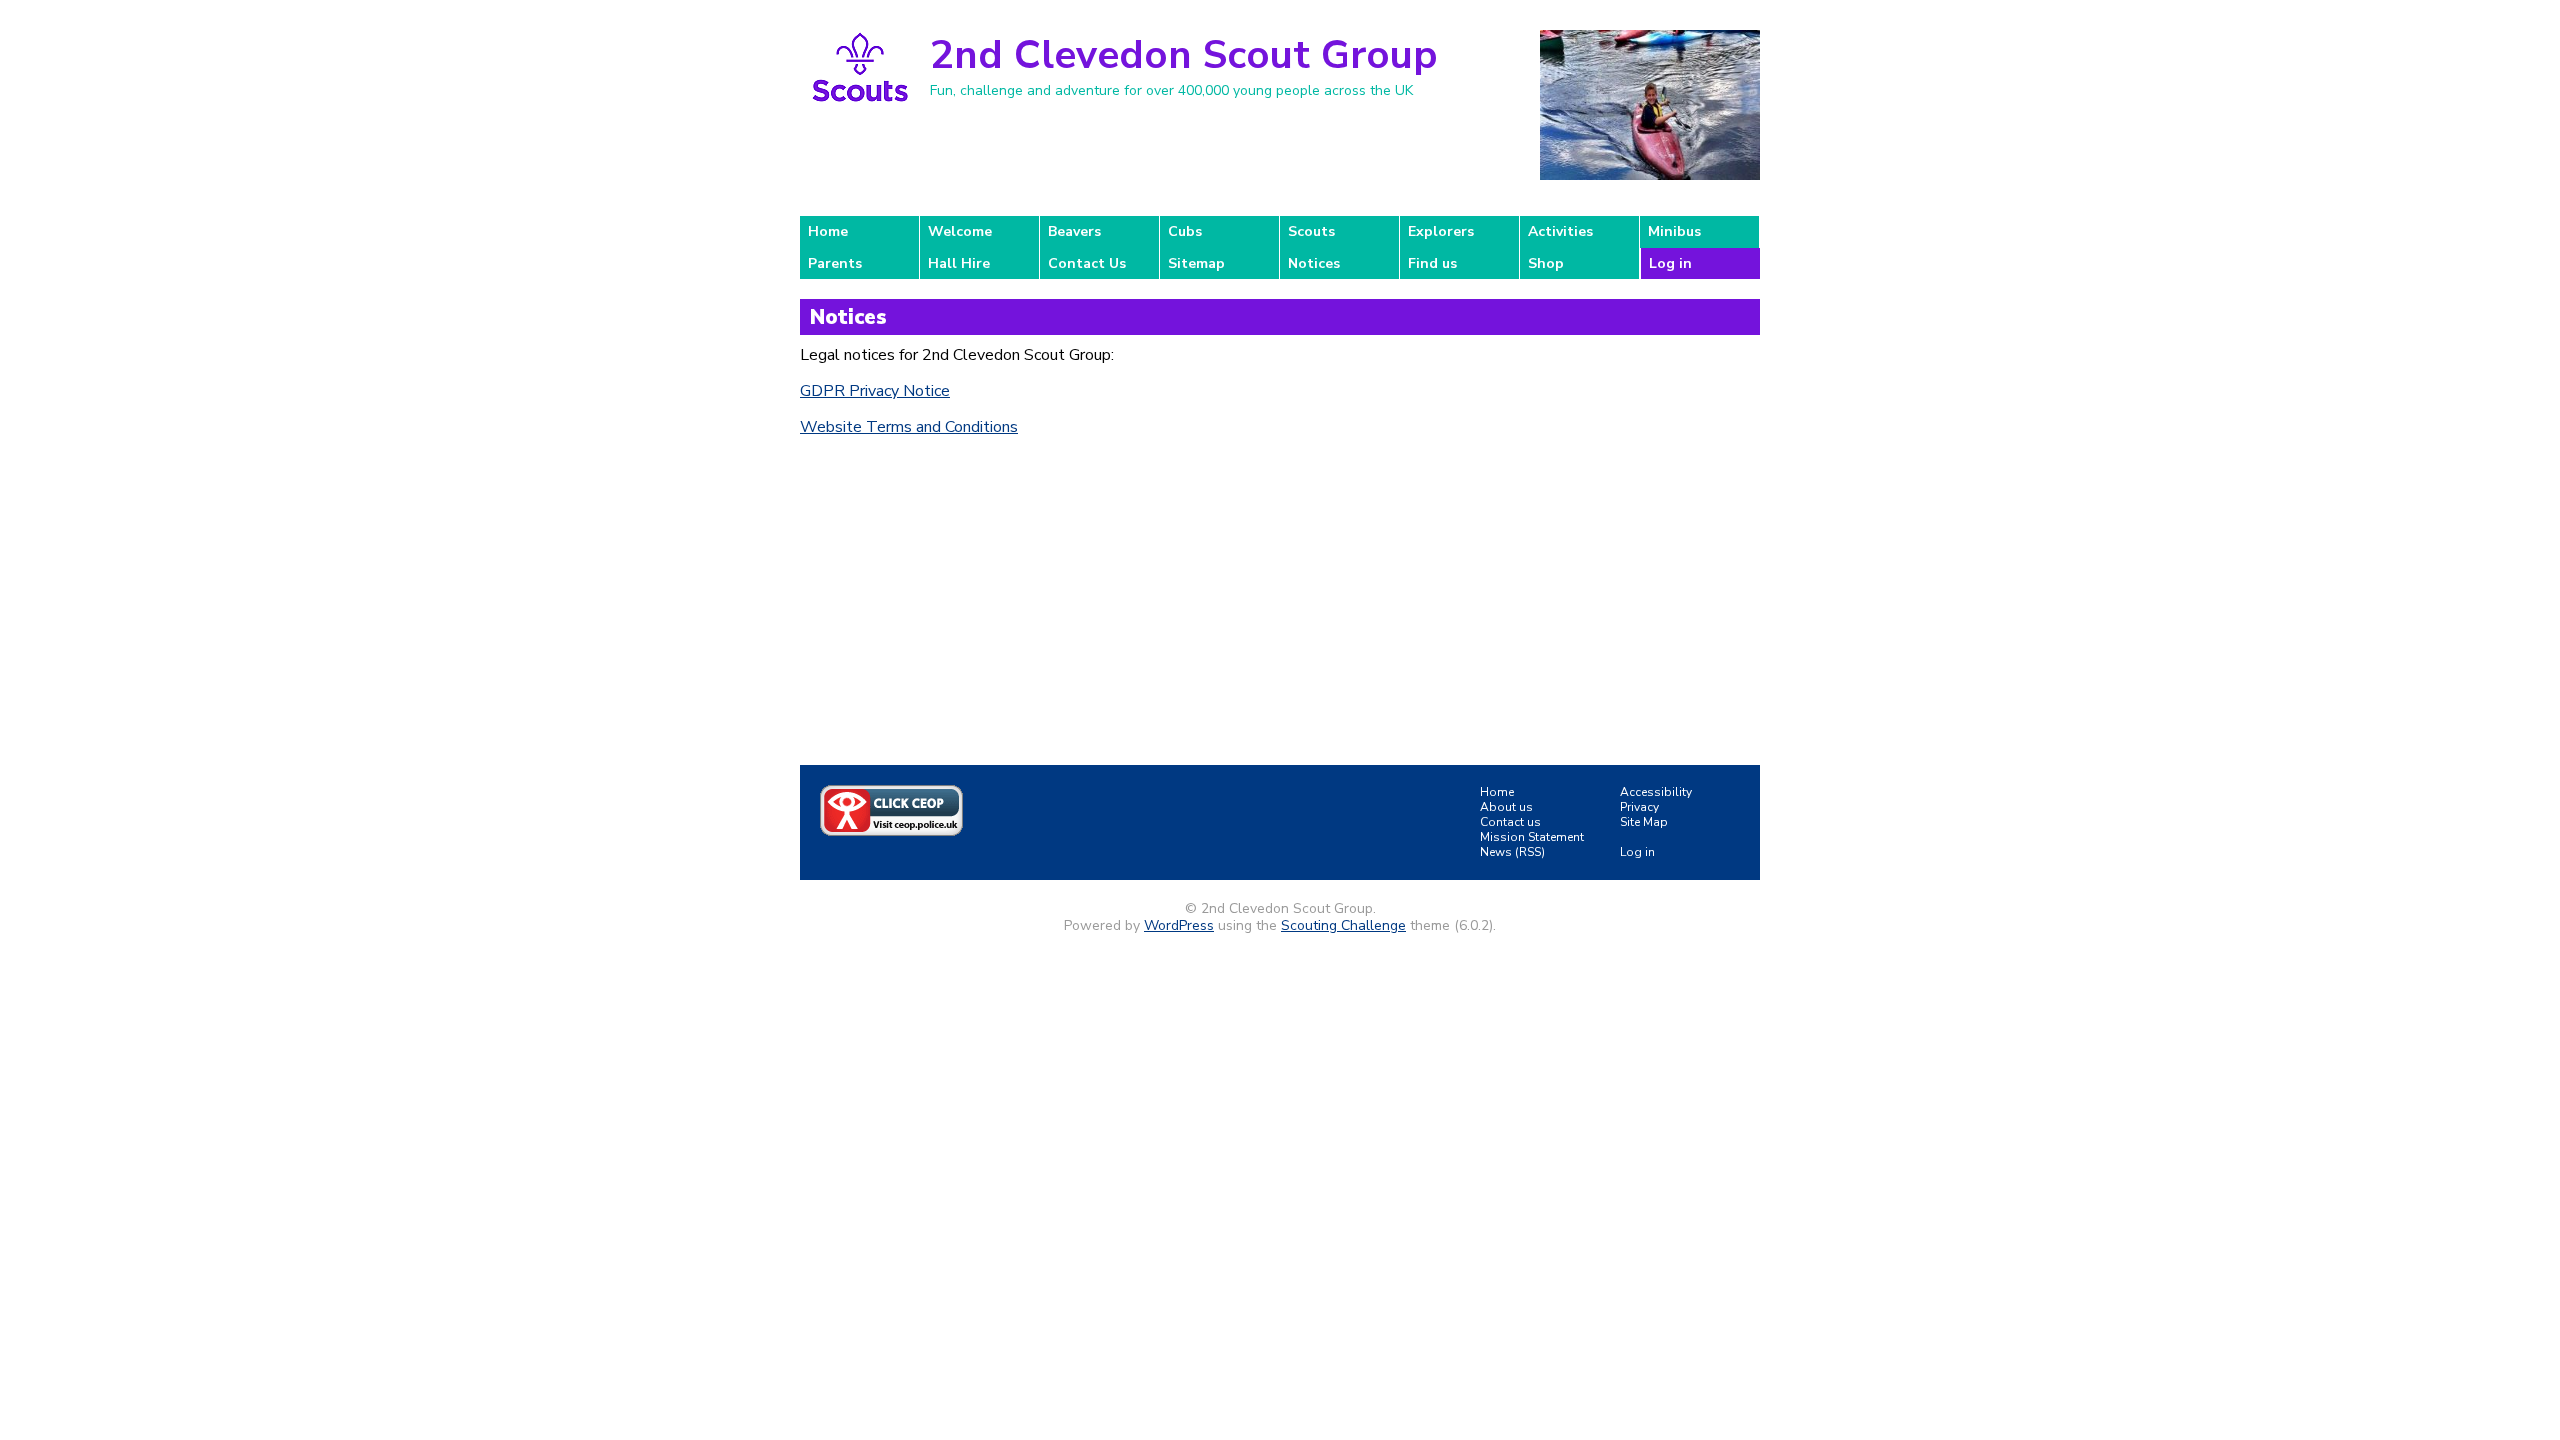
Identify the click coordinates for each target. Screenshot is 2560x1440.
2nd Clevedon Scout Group (1184, 55)
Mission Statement (1532, 837)
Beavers (1074, 231)
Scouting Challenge (1343, 925)
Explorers (1441, 231)
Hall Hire (959, 263)
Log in (1670, 263)
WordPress (1179, 925)
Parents (835, 263)
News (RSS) (1512, 852)
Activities (1560, 231)
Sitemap (1196, 263)
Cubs (1185, 231)
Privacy (1639, 807)
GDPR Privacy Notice (875, 391)
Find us (1432, 263)
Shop (1546, 263)
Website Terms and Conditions (909, 427)
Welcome (960, 231)
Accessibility (1656, 792)
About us (1506, 807)
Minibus (1674, 231)
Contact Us (1087, 263)
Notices (1314, 263)
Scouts (1311, 231)
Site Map (1644, 822)
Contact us (1510, 822)
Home (828, 231)
